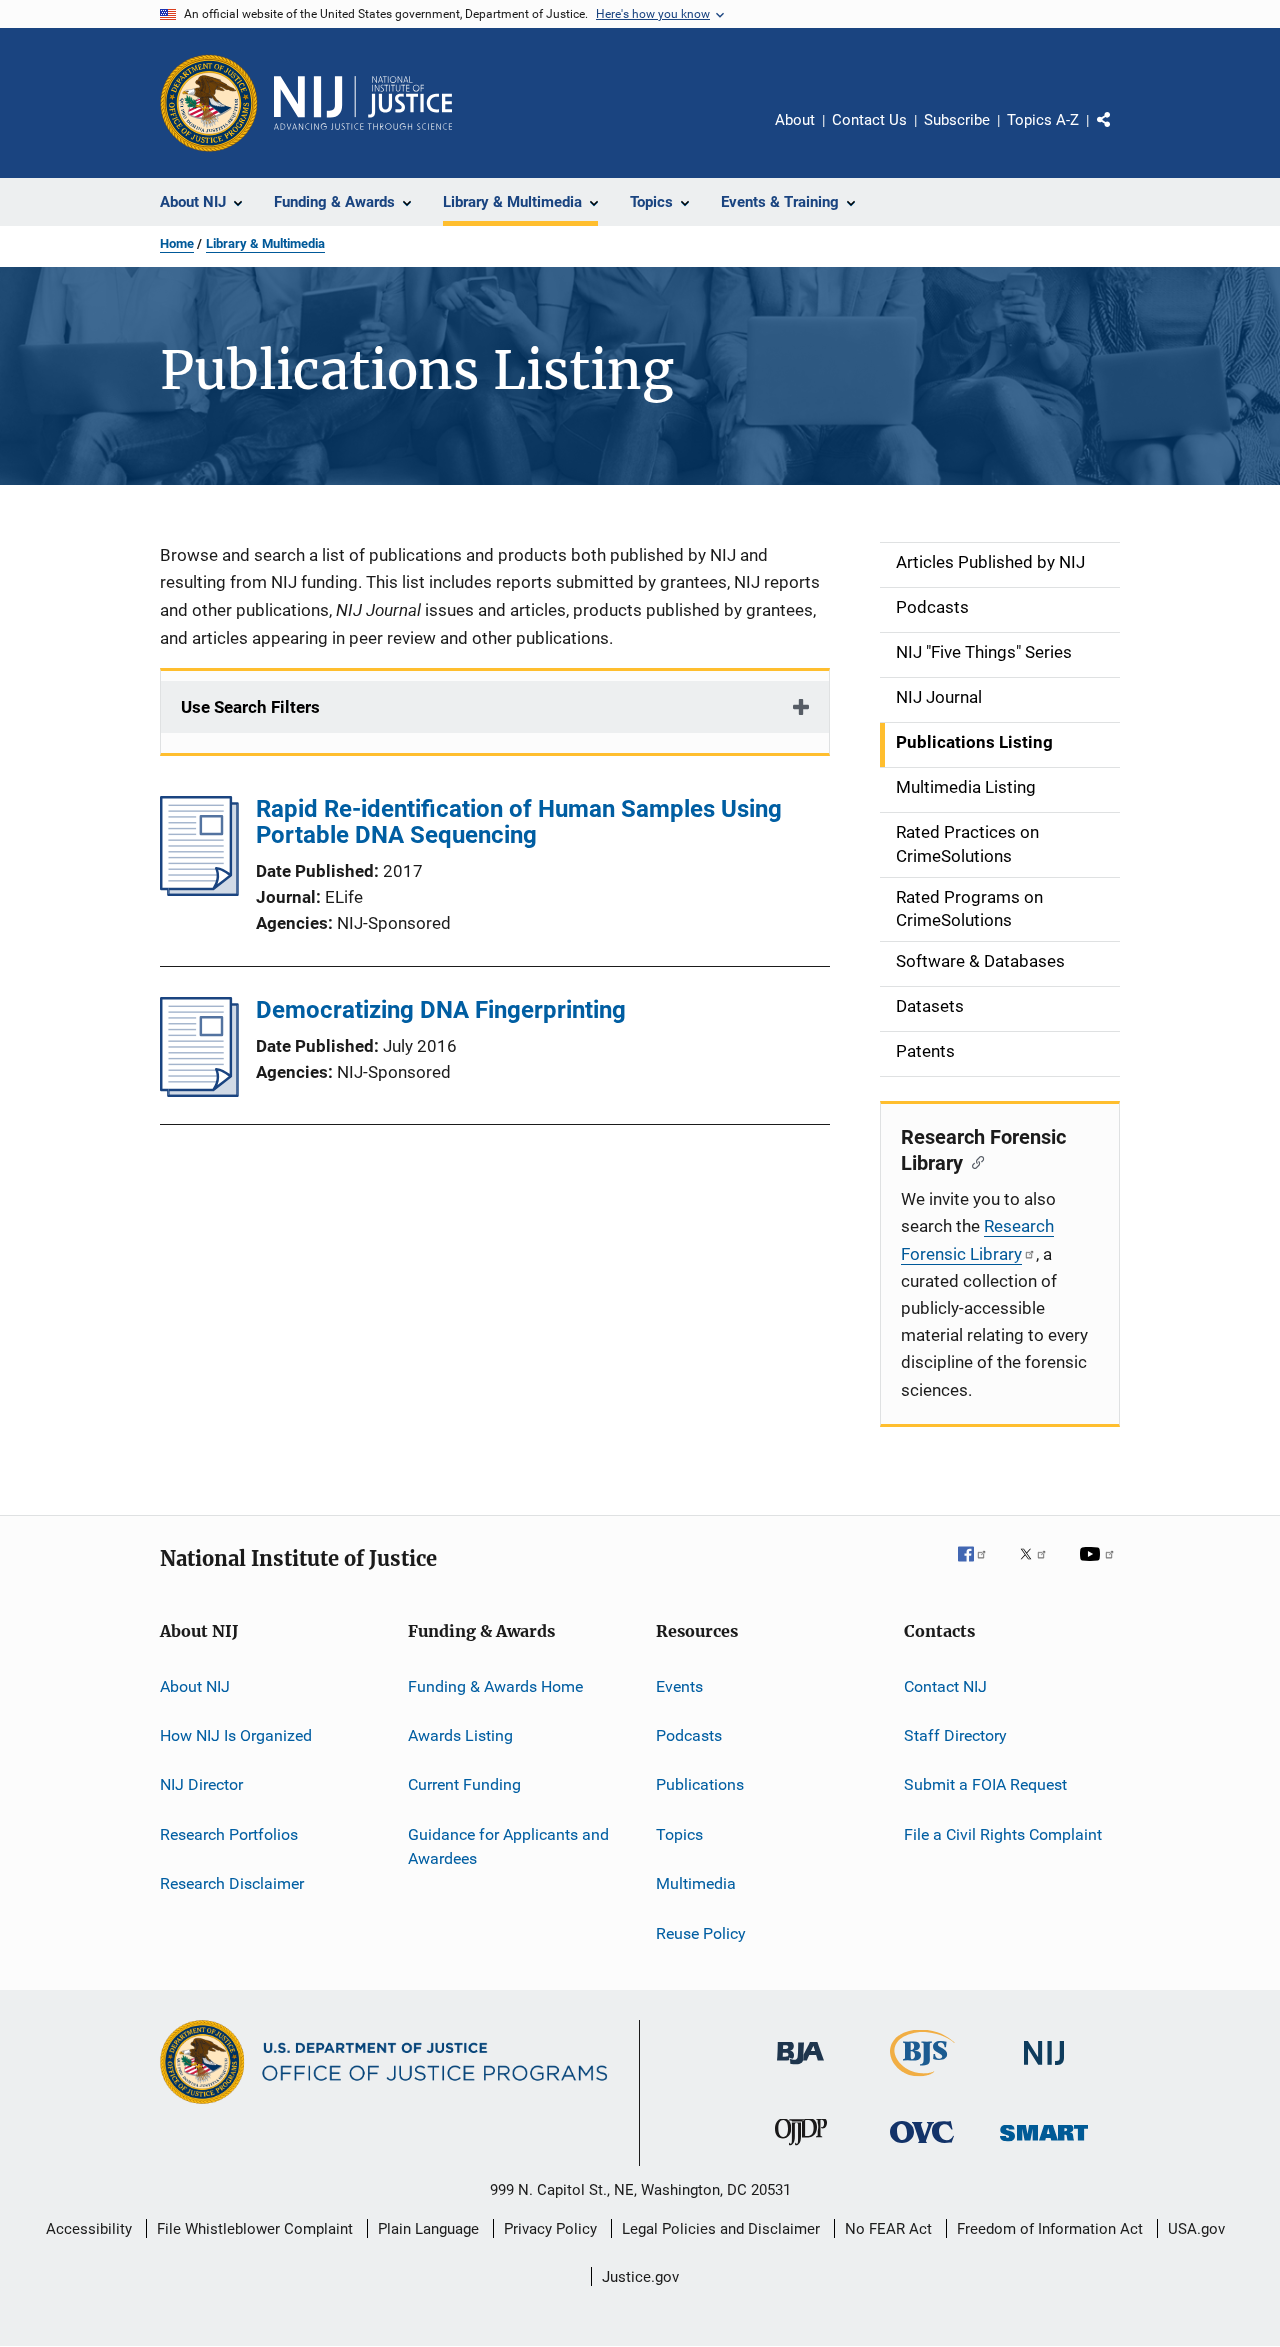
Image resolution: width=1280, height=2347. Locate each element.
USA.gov (1196, 2229)
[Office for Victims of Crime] (922, 2146)
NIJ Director (201, 1784)
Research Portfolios (229, 1834)
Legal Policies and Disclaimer (721, 2229)
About (795, 120)
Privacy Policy (550, 2229)
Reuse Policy (701, 1932)
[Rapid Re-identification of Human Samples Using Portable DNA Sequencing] (199, 890)
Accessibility (89, 2229)
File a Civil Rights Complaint (1003, 1834)
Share (1120, 134)
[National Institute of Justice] (1044, 2068)
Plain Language (428, 2229)
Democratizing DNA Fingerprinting (441, 1010)
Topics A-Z (1043, 120)
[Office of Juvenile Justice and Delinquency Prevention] (801, 2149)
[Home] (363, 103)
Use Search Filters (250, 707)
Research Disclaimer (232, 1883)
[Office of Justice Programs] (209, 103)
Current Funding (464, 1784)
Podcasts (689, 1735)
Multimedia (696, 1883)
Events (679, 1686)
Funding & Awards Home (495, 1686)
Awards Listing (460, 1735)
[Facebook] (980, 1568)
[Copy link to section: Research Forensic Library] (973, 1161)
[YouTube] (1100, 1568)
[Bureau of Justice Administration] (800, 2068)
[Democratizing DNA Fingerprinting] (199, 1091)
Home (177, 243)
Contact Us (869, 120)
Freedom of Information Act (1050, 2229)
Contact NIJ (945, 1686)
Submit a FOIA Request (985, 1784)
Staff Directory (955, 1735)
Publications (700, 1784)
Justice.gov (640, 2277)
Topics (679, 1834)
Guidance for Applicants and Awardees (508, 1846)
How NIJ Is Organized (236, 1735)
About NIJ (195, 1686)
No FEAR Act (888, 2229)
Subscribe (957, 120)
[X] (1040, 1568)
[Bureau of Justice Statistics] (922, 2080)
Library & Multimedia (265, 243)
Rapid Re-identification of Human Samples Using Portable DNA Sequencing (519, 822)
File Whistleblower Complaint (255, 2229)
